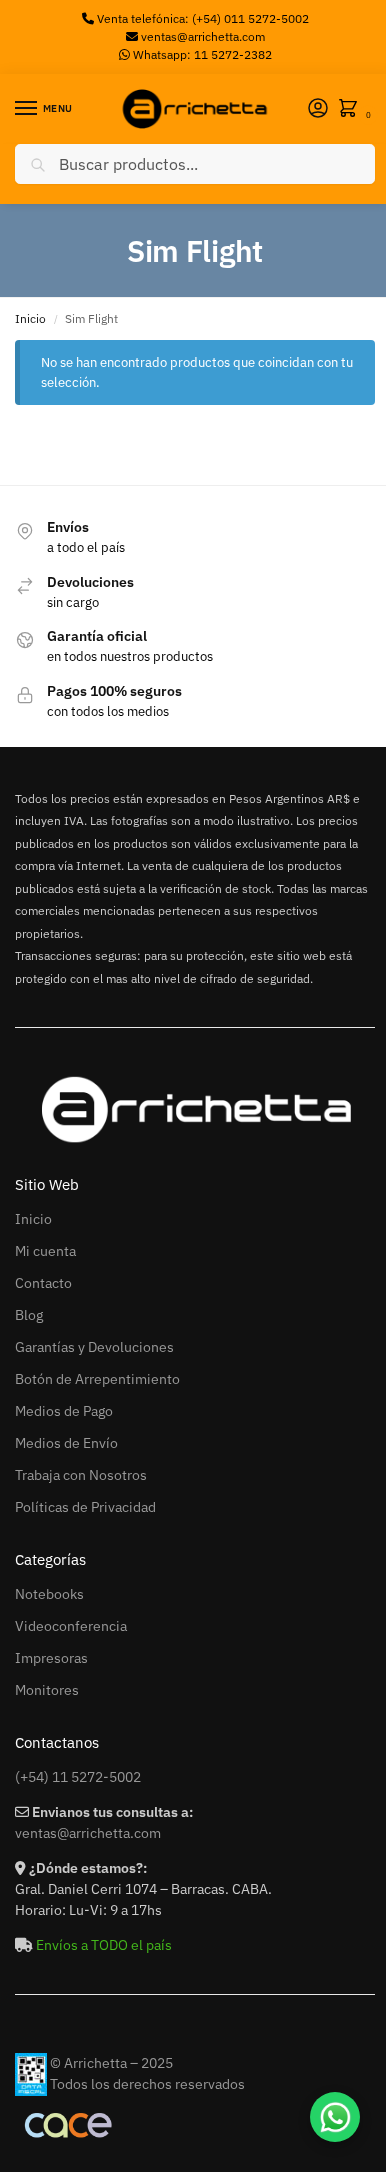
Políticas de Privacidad (85, 1507)
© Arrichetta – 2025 (111, 2063)
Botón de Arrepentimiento (97, 1379)
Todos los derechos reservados (147, 2084)
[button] (352, 109)
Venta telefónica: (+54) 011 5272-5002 (201, 18)
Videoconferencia (71, 1626)
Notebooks (49, 1594)
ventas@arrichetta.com (203, 36)
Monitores (47, 1690)
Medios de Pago (64, 1411)
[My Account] (318, 109)
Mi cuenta (45, 1251)
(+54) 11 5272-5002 (78, 1777)
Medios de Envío (66, 1443)
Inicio (30, 318)
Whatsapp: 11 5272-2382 (201, 54)
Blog (29, 1315)
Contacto (43, 1283)
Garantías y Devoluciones (94, 1347)
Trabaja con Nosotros (81, 1475)
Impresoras (51, 1658)
